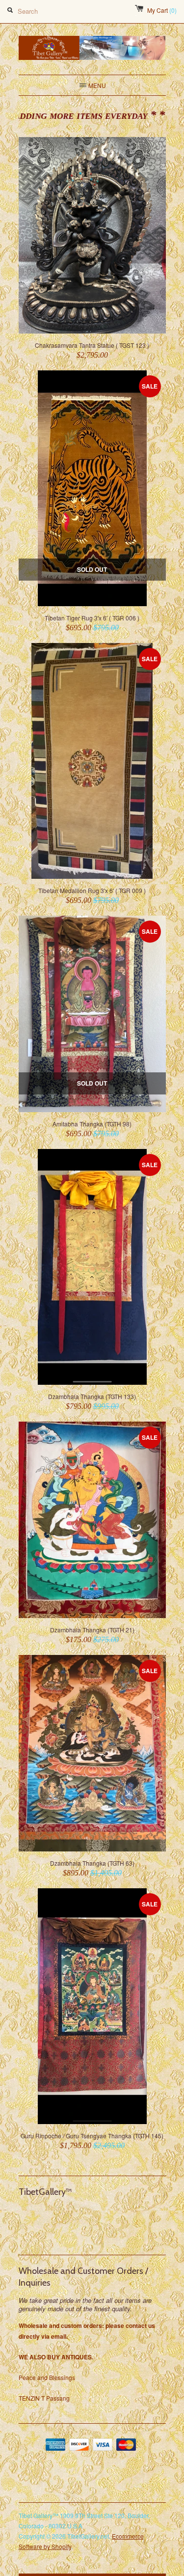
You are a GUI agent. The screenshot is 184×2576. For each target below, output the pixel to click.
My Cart (162, 10)
